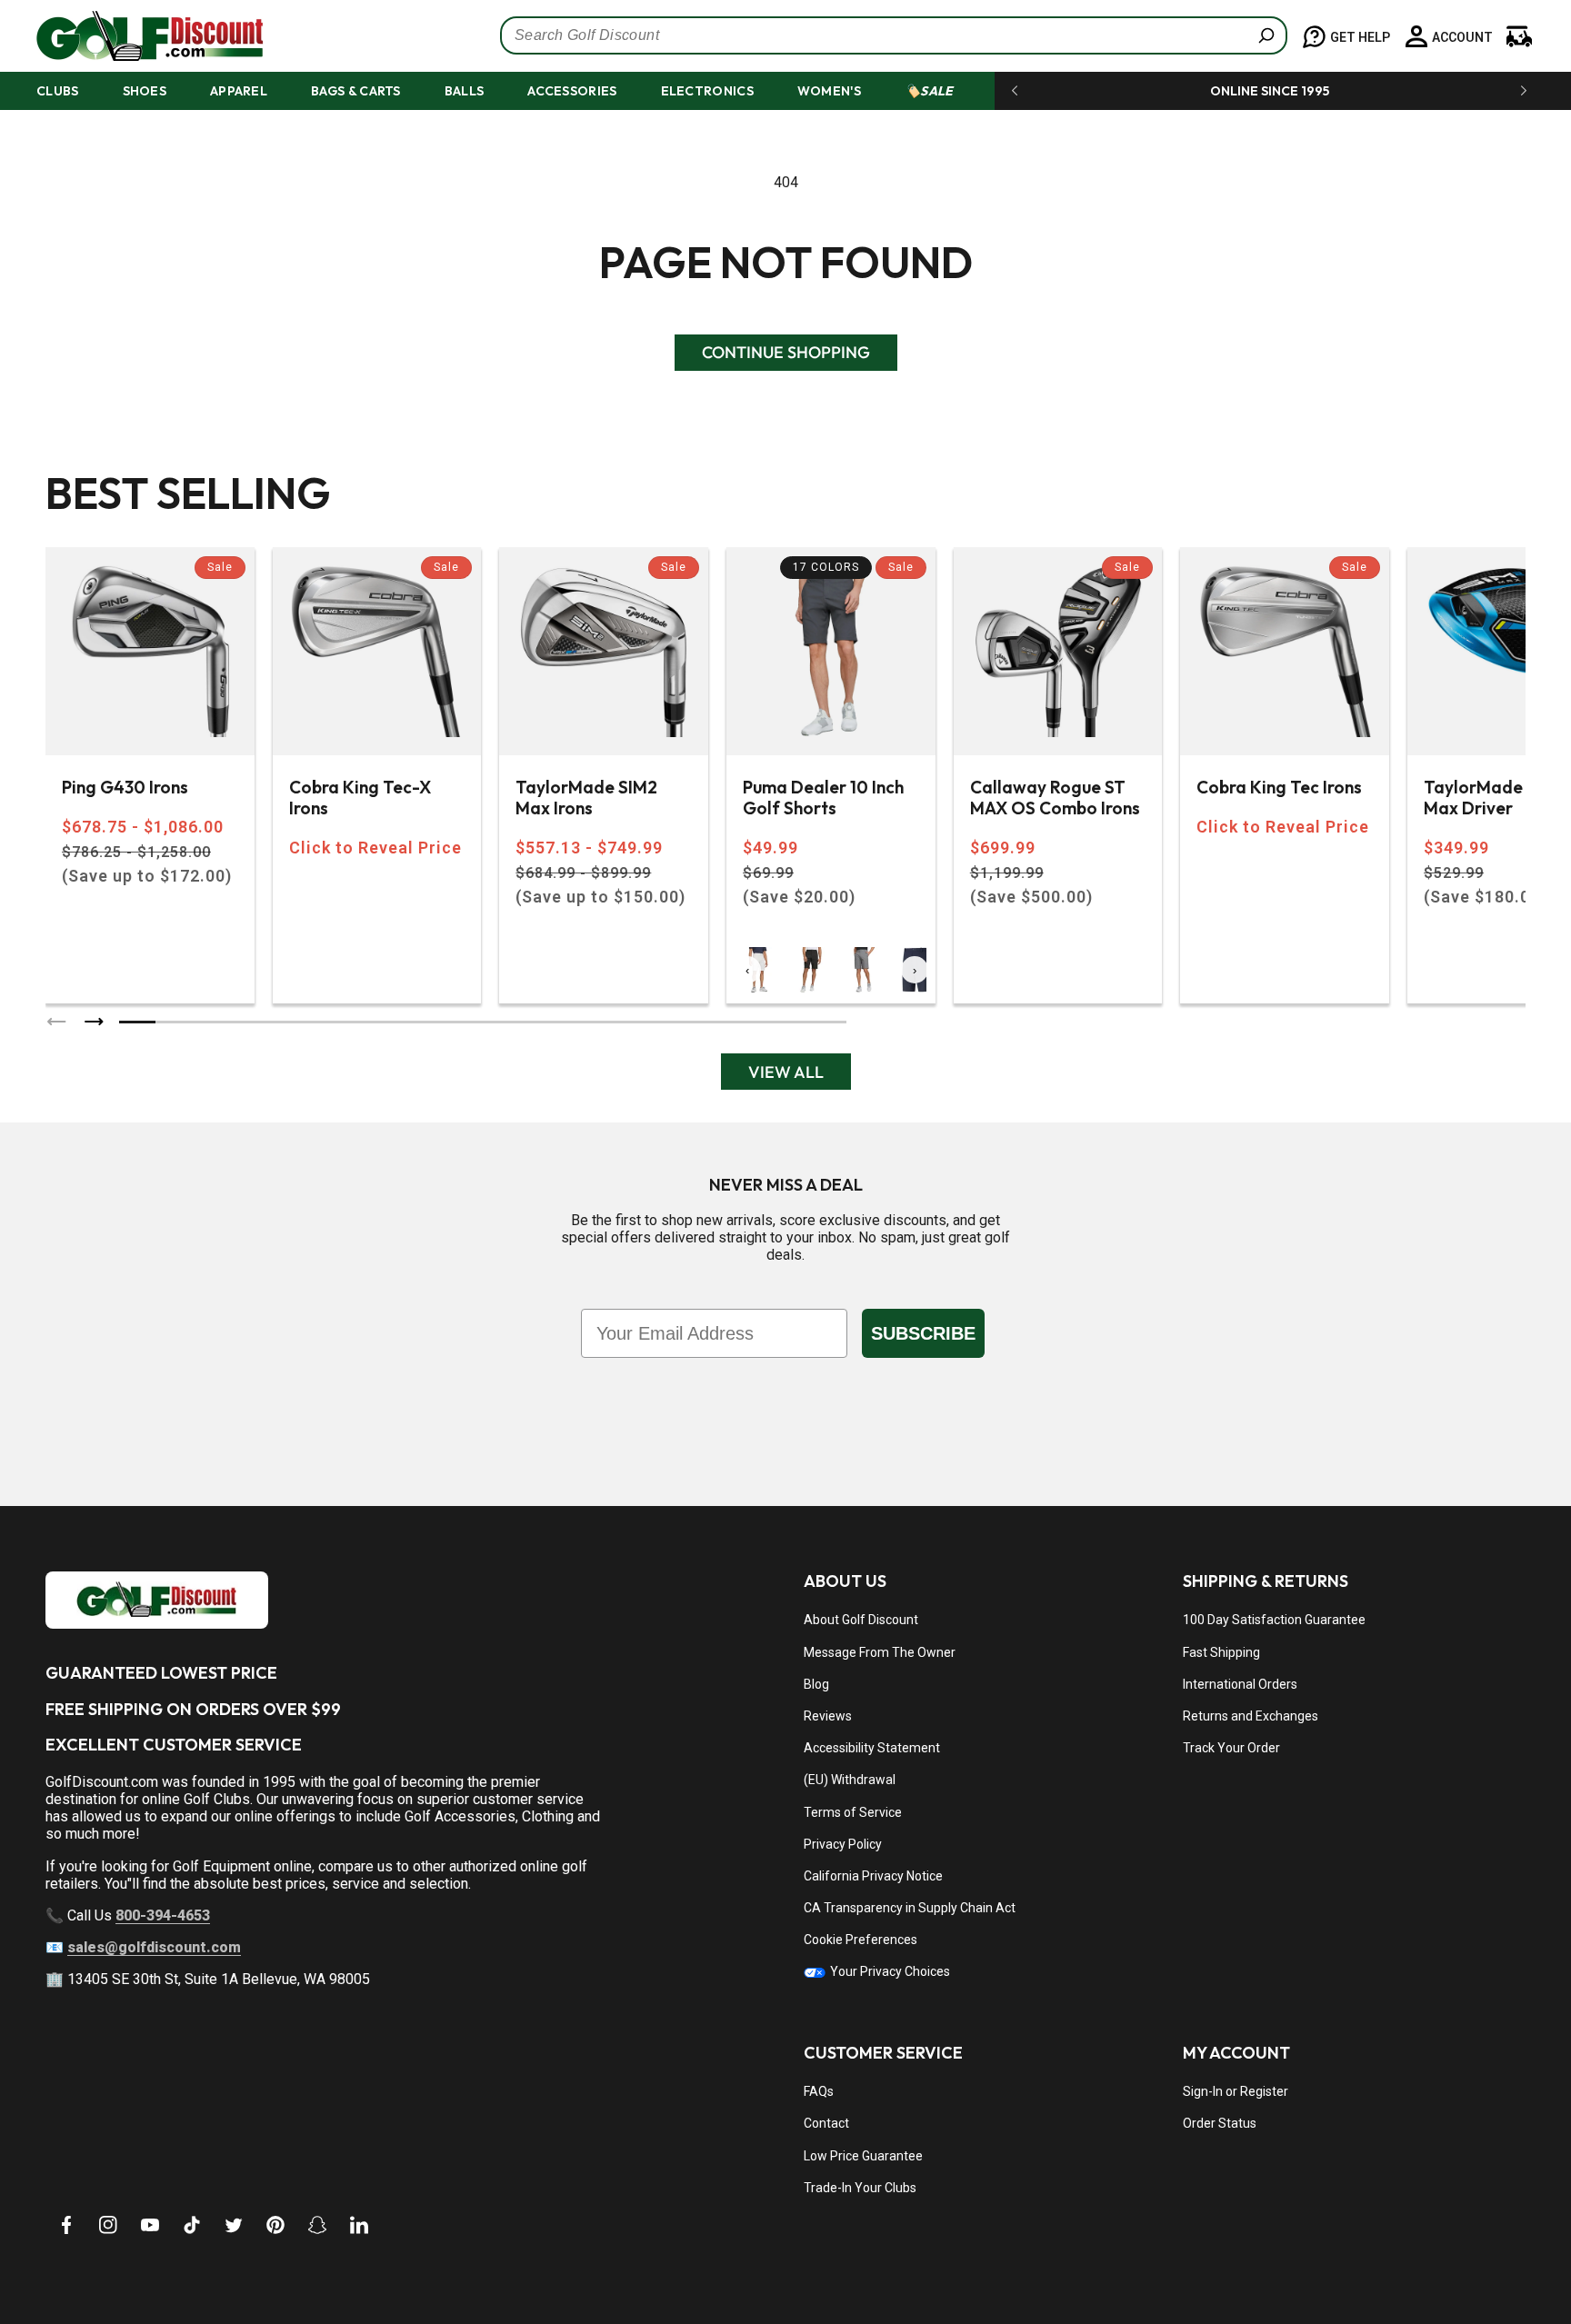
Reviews (828, 1716)
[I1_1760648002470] (1415, 2256)
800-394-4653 (163, 1915)
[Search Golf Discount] (1266, 35)
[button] (74, 91)
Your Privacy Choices (889, 1971)
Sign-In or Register (1236, 2091)
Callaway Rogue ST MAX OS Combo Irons (1055, 798)
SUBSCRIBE (923, 1333)
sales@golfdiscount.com (154, 1947)
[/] (135, 36)
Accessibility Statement (872, 1748)
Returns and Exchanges (1251, 1716)
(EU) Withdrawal (850, 1780)
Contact (826, 2123)
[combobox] (894, 35)
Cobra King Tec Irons (1279, 788)
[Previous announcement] (1015, 91)
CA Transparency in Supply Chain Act (910, 1908)
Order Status (1220, 2123)
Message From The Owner (880, 1652)
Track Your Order (1231, 1748)
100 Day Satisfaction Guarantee (1274, 1620)
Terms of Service (853, 1812)
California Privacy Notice (873, 1876)
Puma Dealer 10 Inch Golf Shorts (823, 798)
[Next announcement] (1524, 91)
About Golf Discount (861, 1620)
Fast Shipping (1221, 1652)
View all (786, 1072)
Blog (816, 1684)
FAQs (819, 2091)
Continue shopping (786, 352)
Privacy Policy (843, 1844)
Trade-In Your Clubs (860, 2188)
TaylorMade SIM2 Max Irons (586, 798)
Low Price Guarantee (863, 2156)
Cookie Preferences (861, 1940)
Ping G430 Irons (125, 788)
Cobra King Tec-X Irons (360, 798)
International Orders (1240, 1684)
